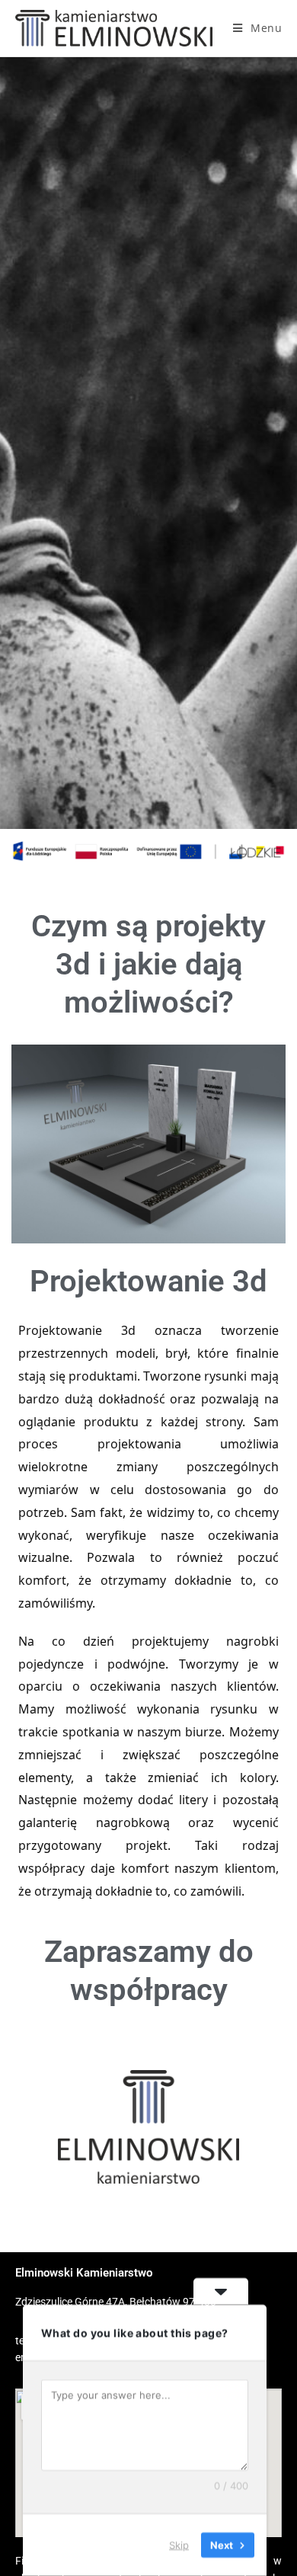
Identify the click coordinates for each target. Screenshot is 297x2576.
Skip (179, 2545)
